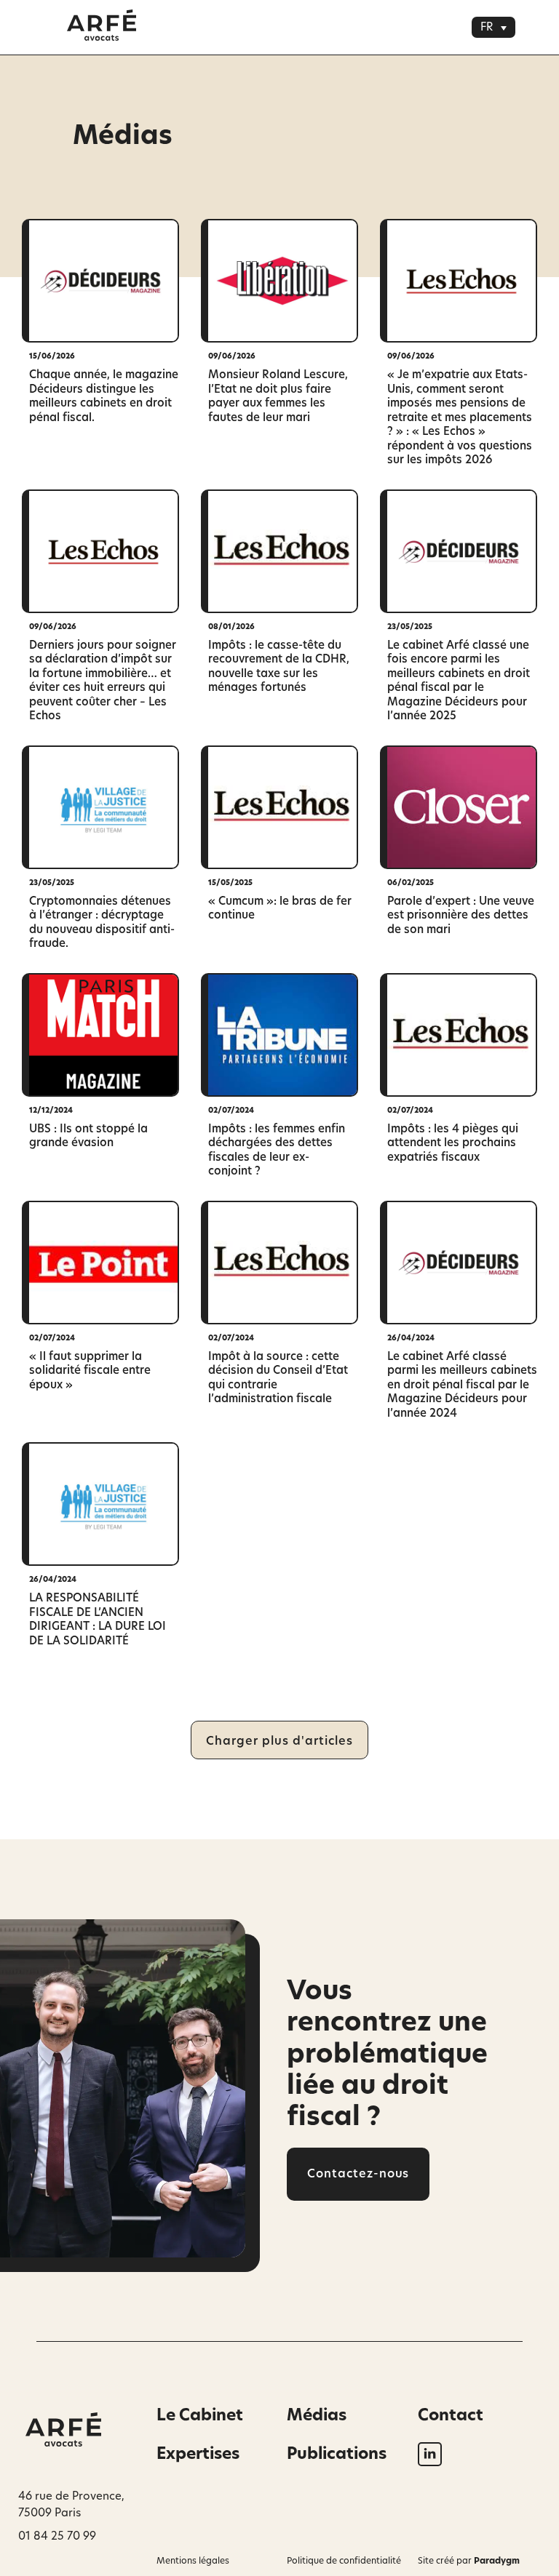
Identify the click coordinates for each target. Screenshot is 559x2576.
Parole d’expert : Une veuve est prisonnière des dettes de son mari (461, 916)
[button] (493, 27)
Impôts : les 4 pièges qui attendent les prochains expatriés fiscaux (453, 1143)
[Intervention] (100, 281)
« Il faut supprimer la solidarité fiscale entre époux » (90, 1371)
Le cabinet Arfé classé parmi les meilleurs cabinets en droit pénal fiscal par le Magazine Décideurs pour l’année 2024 (462, 1385)
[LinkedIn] (430, 2454)
